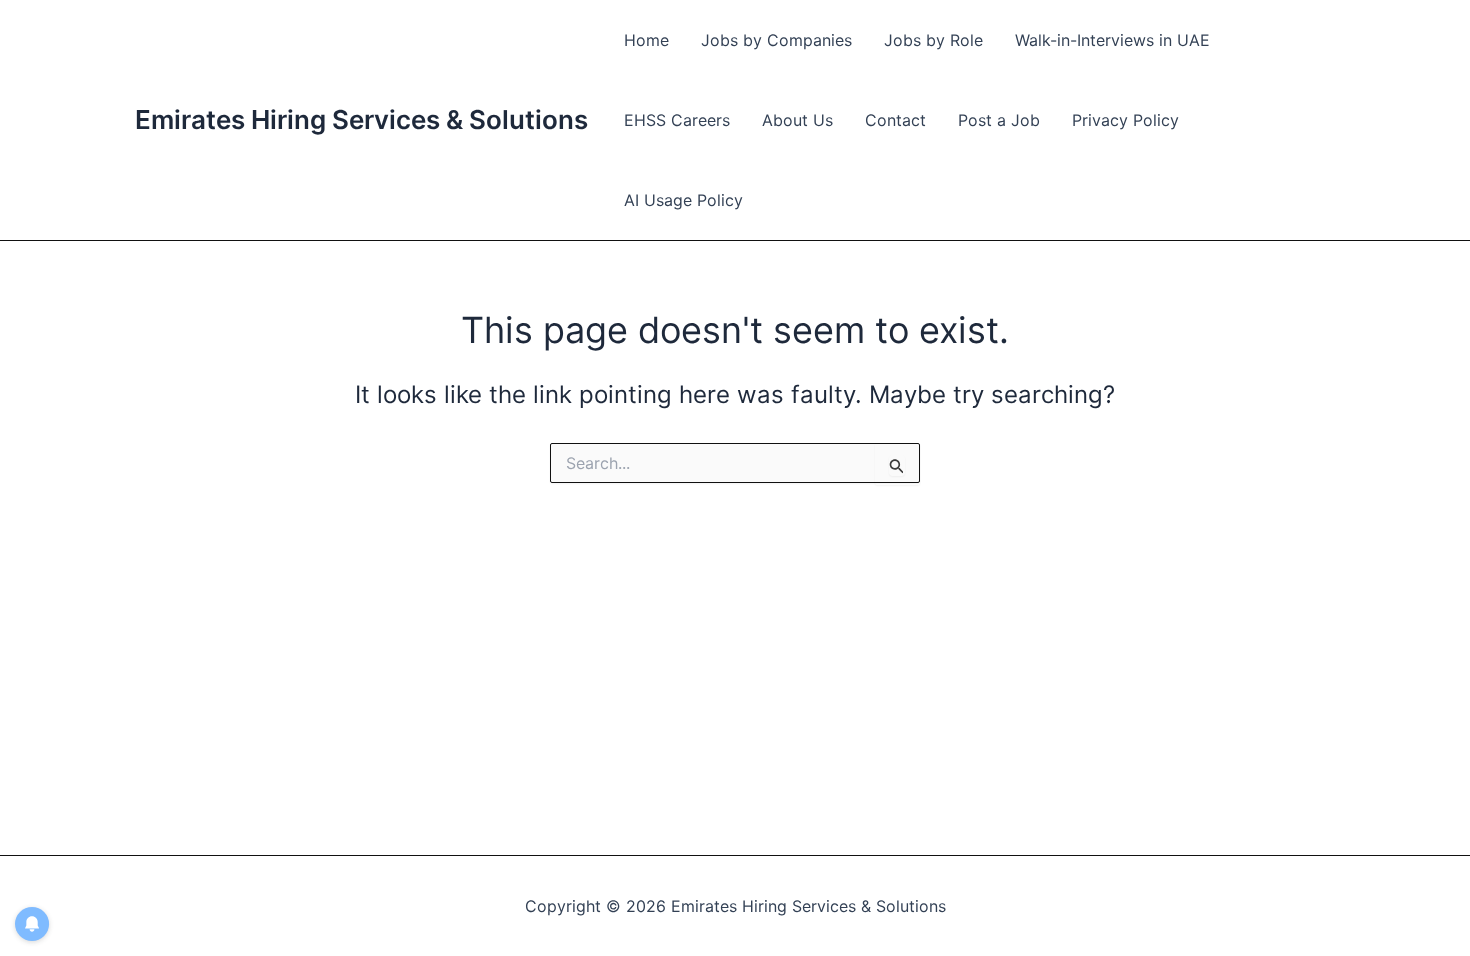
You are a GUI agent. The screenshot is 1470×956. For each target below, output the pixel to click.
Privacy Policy (1125, 120)
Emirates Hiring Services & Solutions (361, 119)
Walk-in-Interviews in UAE (1112, 40)
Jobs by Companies (776, 40)
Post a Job (999, 120)
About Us (797, 120)
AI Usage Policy (683, 200)
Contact (895, 120)
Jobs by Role (933, 40)
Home (646, 40)
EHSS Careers (677, 120)
